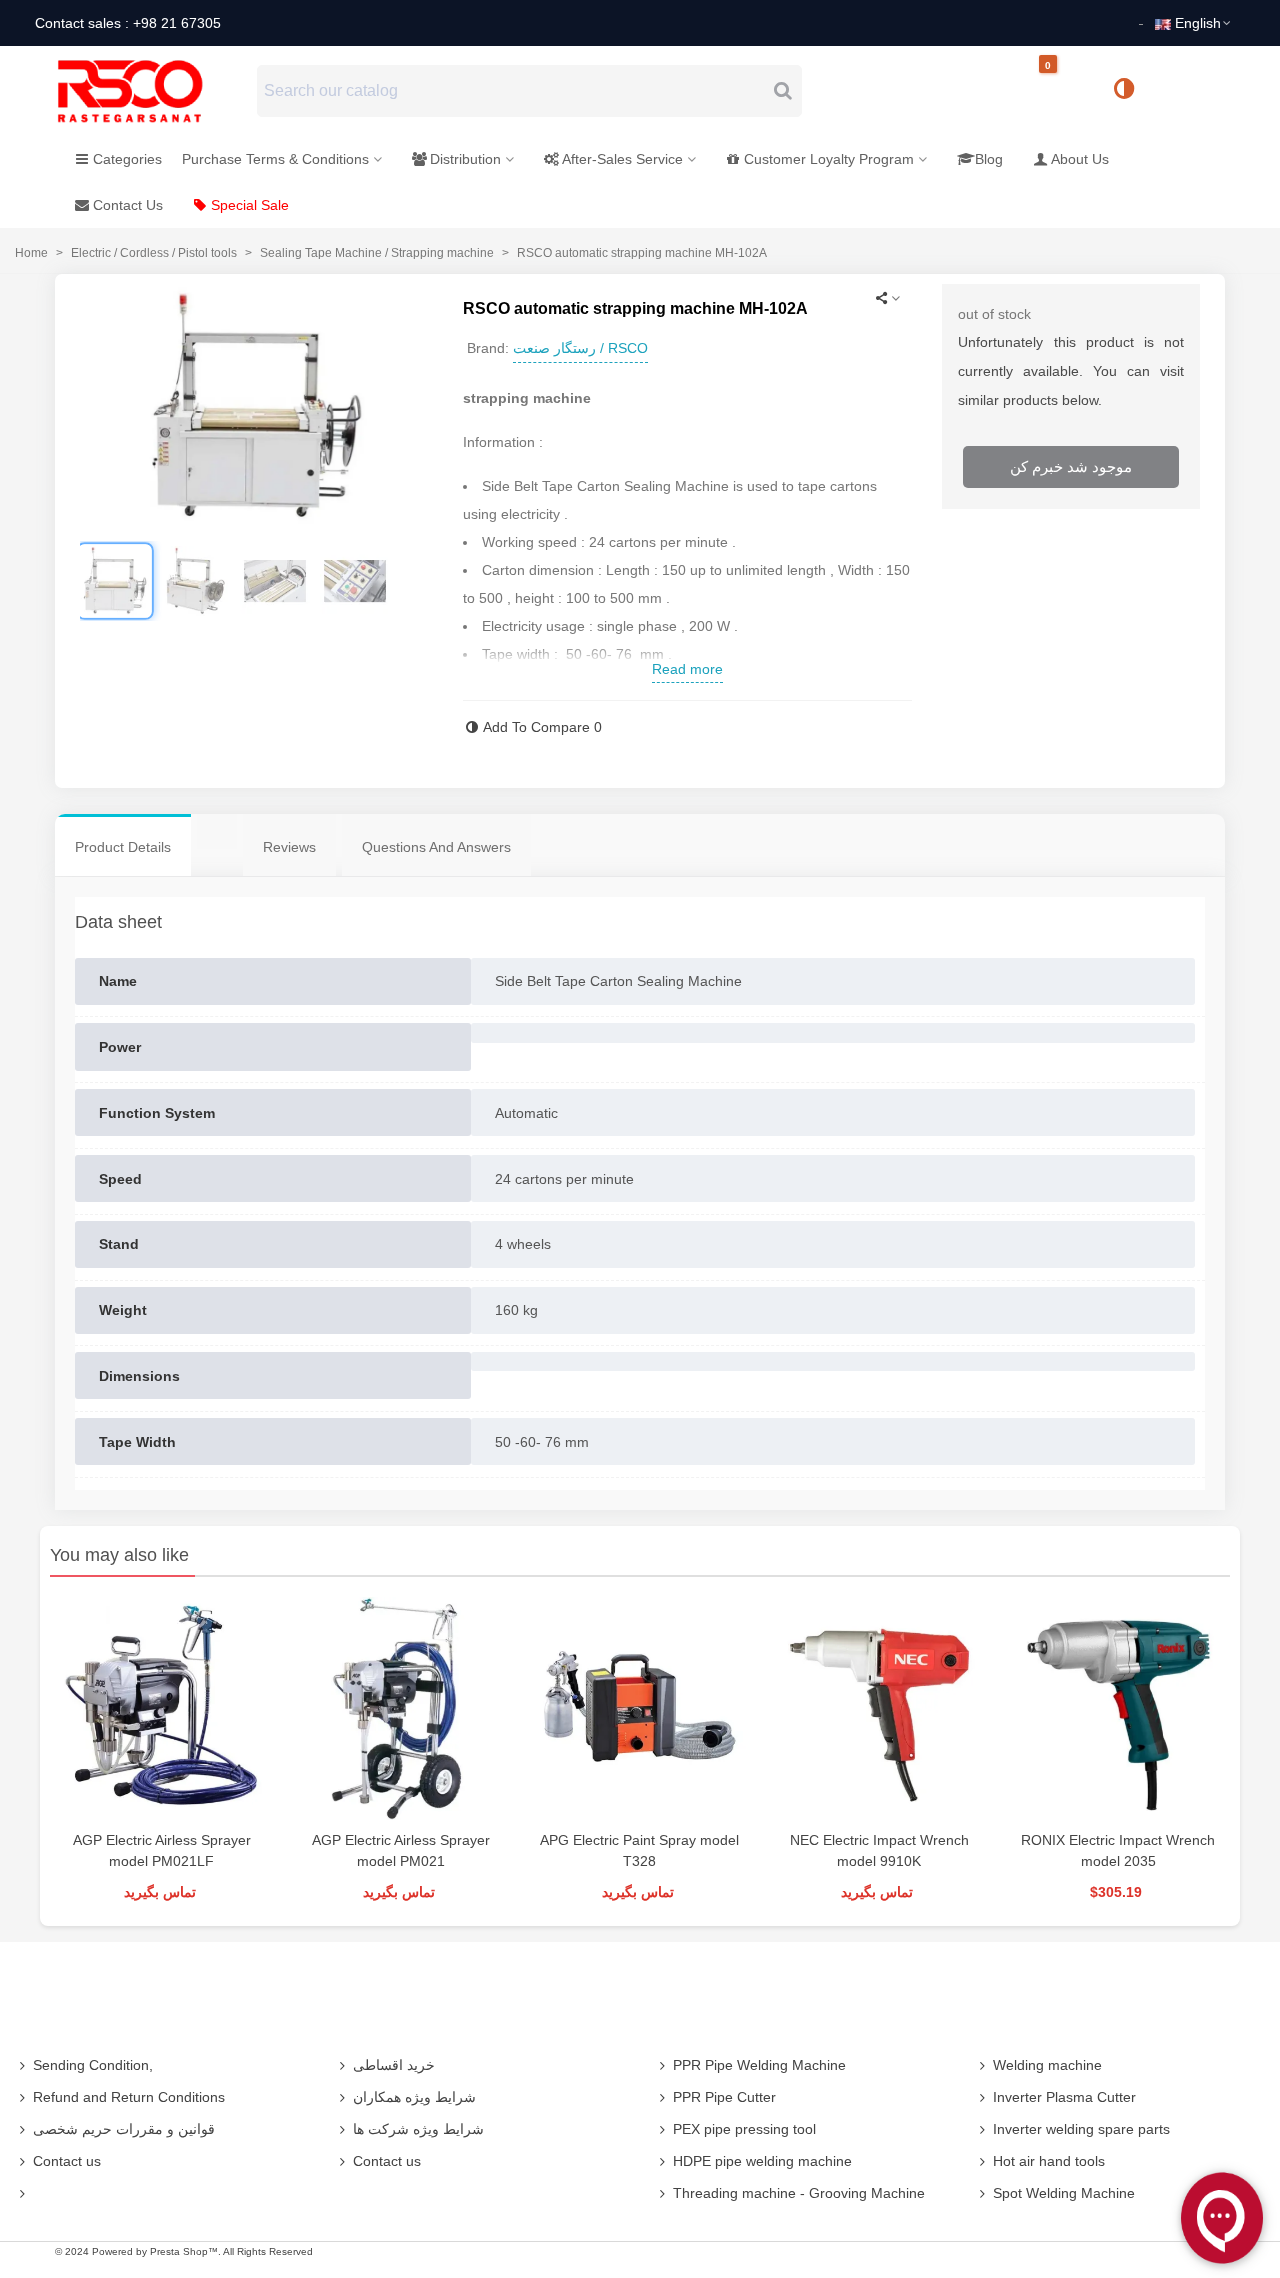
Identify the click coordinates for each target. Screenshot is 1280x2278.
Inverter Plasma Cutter (1064, 2097)
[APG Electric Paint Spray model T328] (639, 1708)
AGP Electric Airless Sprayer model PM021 (401, 1850)
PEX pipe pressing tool (744, 2129)
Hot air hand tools (1049, 2161)
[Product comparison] (1131, 91)
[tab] (217, 831)
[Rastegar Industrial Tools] (152, 91)
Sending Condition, (93, 2065)
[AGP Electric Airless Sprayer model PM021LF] (161, 1708)
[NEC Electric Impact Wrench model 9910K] (879, 1708)
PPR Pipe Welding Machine (759, 2065)
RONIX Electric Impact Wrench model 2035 (1118, 1850)
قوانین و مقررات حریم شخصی (124, 2129)
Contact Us (128, 205)
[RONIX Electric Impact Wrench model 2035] (1118, 1708)
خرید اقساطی (394, 2065)
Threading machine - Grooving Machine (799, 2193)
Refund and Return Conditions (129, 2097)
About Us (1080, 159)
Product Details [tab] (123, 847)
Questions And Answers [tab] (436, 847)
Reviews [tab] (289, 847)
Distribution (465, 159)
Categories (127, 159)
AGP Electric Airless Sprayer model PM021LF (162, 1850)
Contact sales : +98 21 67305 (128, 23)
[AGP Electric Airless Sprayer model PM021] (400, 1708)
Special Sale (250, 205)
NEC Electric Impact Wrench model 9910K (879, 1850)
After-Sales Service (622, 159)
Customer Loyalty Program (829, 159)
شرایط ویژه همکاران (414, 2097)
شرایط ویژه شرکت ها (418, 2129)
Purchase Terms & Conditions (275, 159)
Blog (989, 159)
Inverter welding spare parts (1081, 2129)
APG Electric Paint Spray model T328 (639, 1850)
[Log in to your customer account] (1191, 90)
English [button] (1198, 23)
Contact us (67, 2161)
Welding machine (1047, 2065)
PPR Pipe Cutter (724, 2097)
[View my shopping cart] (1065, 91)
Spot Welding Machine (1064, 2193)
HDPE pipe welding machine (762, 2161)
